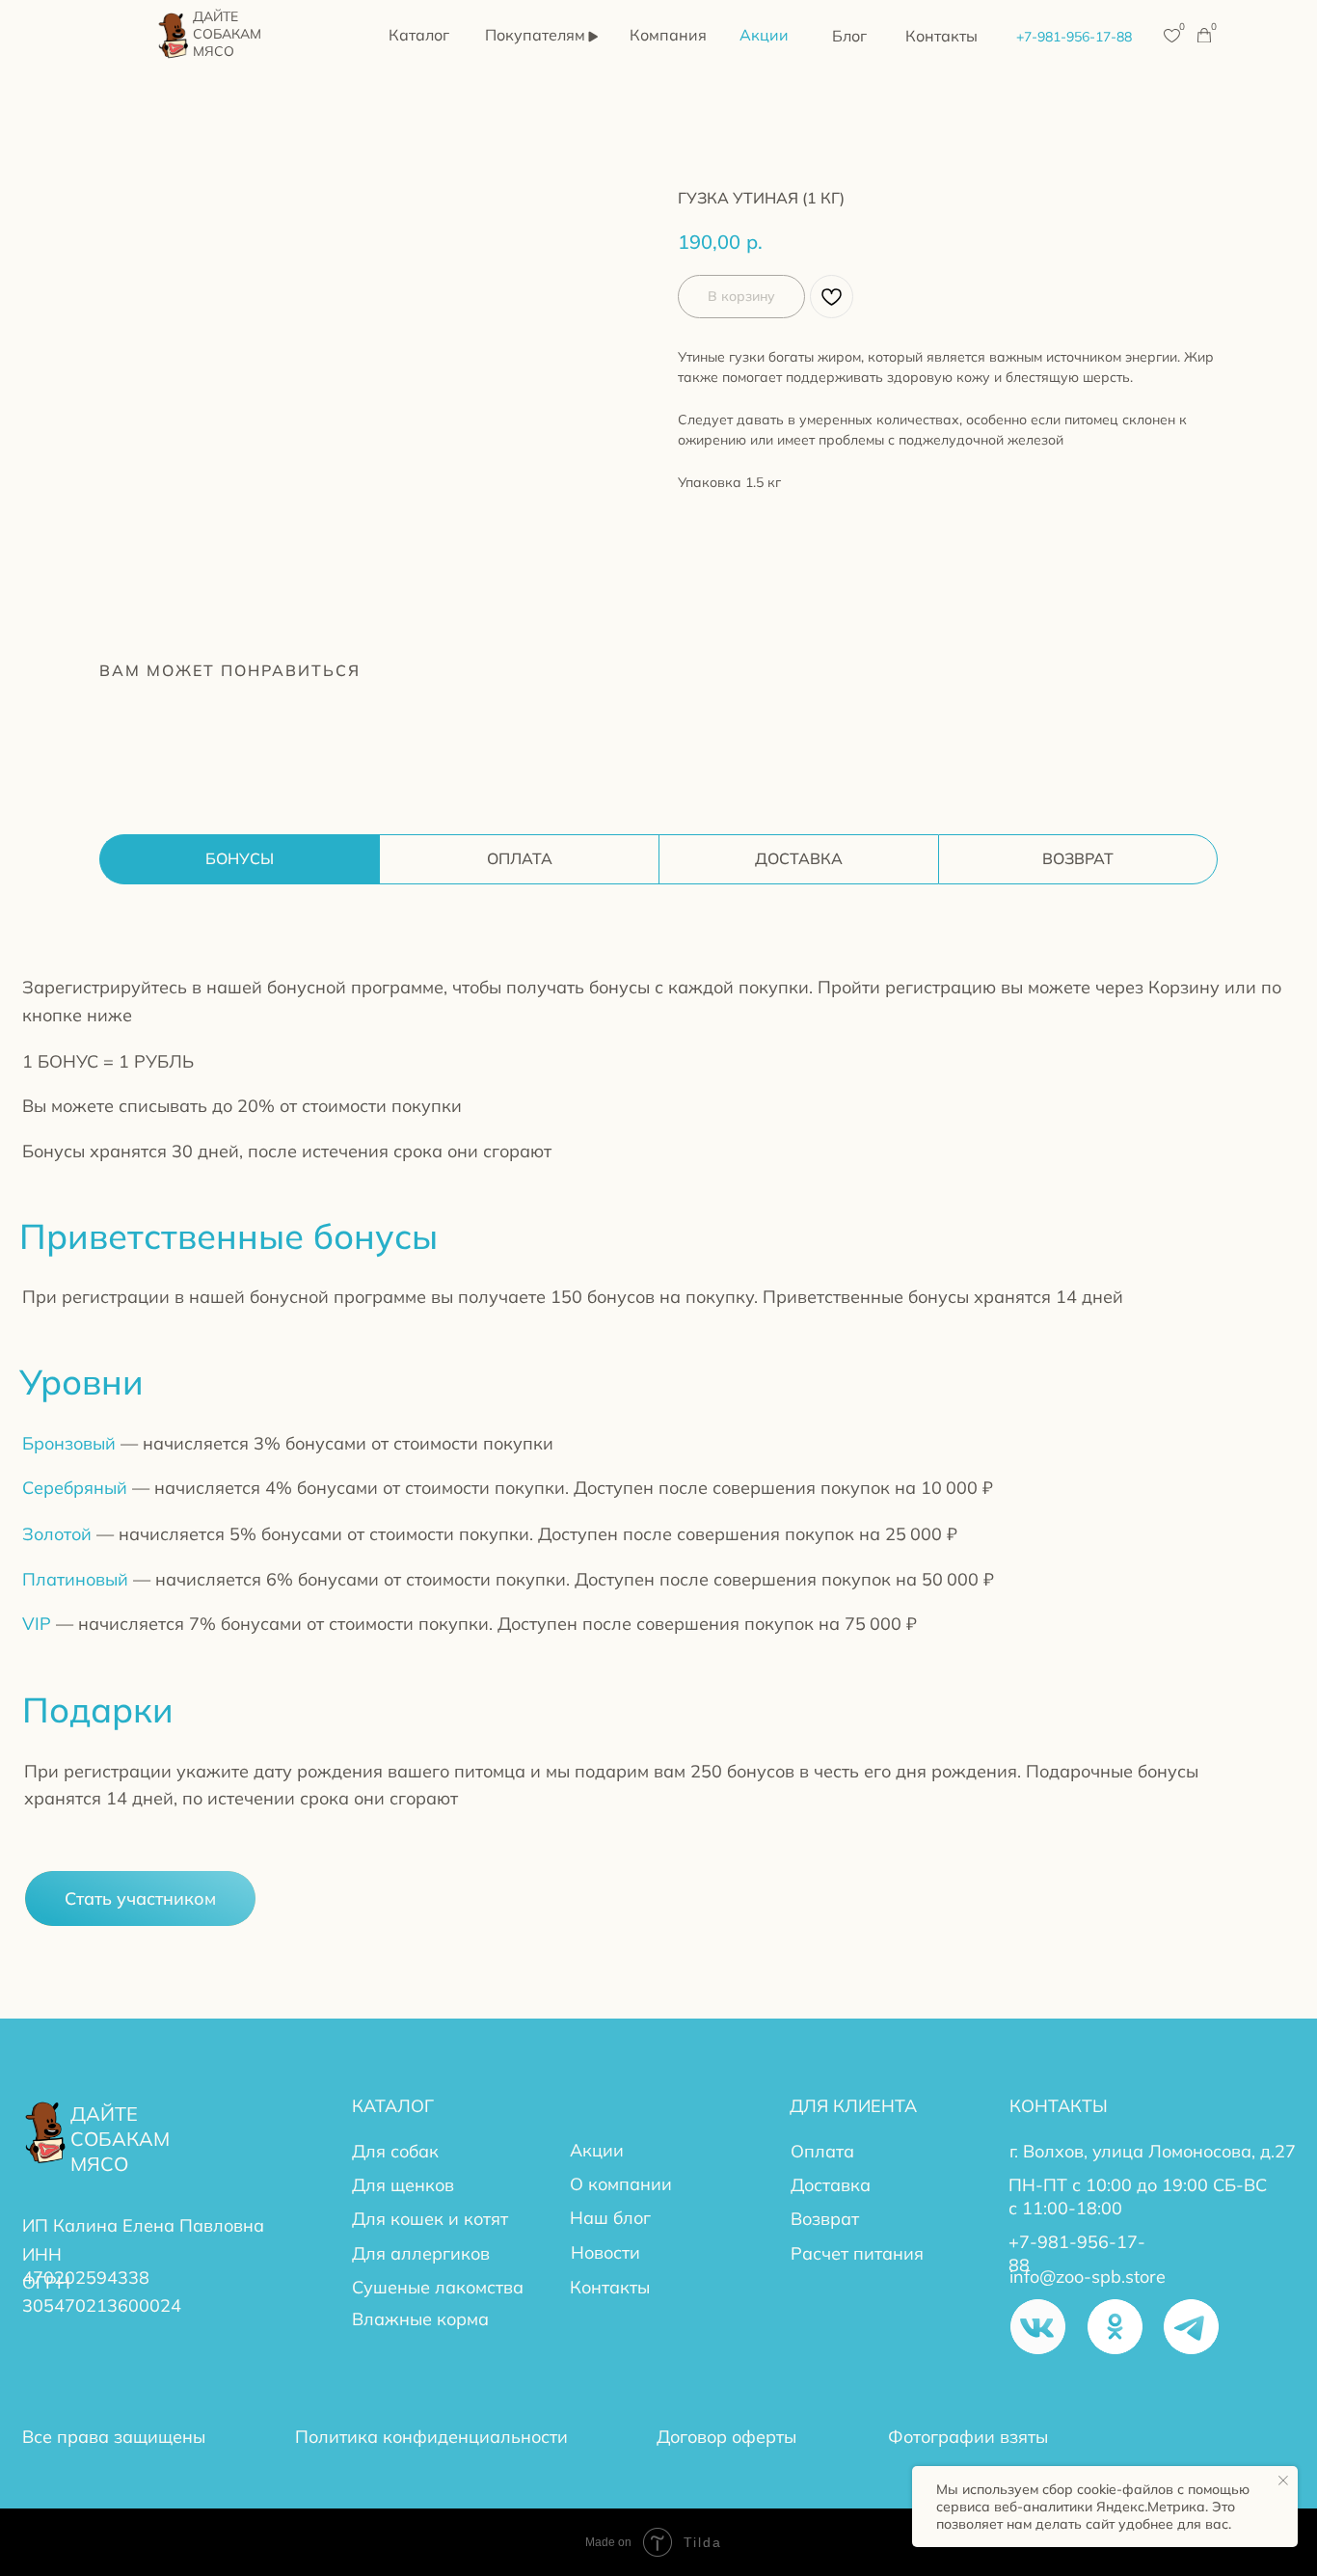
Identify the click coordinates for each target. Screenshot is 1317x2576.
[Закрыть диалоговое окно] (975, 1188)
